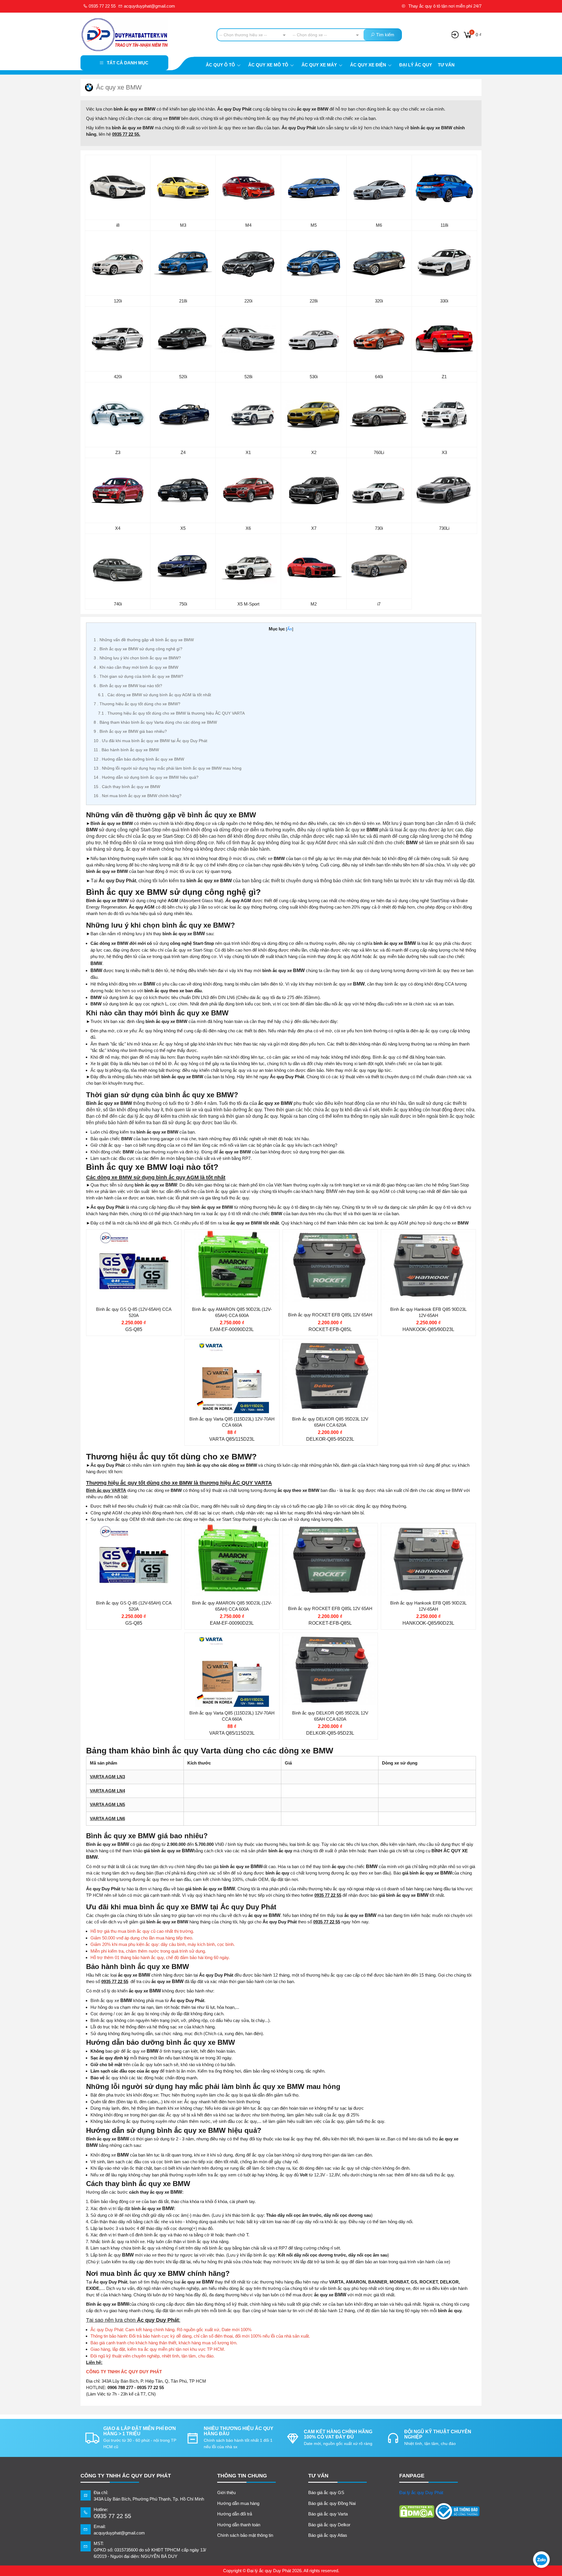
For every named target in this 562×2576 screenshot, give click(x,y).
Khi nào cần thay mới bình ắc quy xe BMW (136, 667)
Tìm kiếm (385, 35)
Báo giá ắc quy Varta (328, 2514)
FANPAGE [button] (412, 2476)
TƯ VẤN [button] (318, 2476)
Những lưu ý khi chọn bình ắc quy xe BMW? (137, 658)
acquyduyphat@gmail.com (149, 6)
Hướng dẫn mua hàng (238, 2503)
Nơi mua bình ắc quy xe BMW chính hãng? (138, 796)
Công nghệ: (307, 1282)
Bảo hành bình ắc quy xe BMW (126, 750)
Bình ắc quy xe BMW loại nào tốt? (128, 686)
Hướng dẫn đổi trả (235, 2514)
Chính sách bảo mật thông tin (245, 2535)
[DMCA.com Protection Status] (417, 2511)
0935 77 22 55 (102, 6)
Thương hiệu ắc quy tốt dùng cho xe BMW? (137, 704)
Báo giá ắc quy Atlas (328, 2535)
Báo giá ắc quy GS (326, 2492)
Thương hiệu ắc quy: (120, 1247)
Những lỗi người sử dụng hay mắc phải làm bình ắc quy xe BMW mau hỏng (168, 768)
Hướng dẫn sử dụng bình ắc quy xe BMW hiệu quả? (146, 777)
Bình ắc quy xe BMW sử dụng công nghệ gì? (138, 649)
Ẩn (290, 629)
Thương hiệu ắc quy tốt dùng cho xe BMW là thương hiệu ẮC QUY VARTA (171, 713)
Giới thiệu (226, 2492)
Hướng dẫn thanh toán (239, 2525)
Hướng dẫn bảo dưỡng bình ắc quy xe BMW (139, 759)
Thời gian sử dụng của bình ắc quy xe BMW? (138, 676)
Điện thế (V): (111, 1259)
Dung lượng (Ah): (117, 1270)
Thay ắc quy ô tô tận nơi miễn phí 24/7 (444, 6)
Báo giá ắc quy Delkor (329, 2525)
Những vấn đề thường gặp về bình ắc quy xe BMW (144, 640)
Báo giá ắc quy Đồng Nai (332, 2503)
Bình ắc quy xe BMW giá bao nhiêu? (130, 731)
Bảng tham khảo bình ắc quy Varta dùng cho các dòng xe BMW (155, 722)
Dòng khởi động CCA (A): (125, 1282)
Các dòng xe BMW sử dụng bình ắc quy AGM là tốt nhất (155, 695)
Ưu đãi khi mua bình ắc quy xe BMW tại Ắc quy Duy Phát (150, 741)
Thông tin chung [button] (242, 2476)
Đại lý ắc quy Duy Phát (421, 2492)
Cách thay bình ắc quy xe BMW (127, 787)
